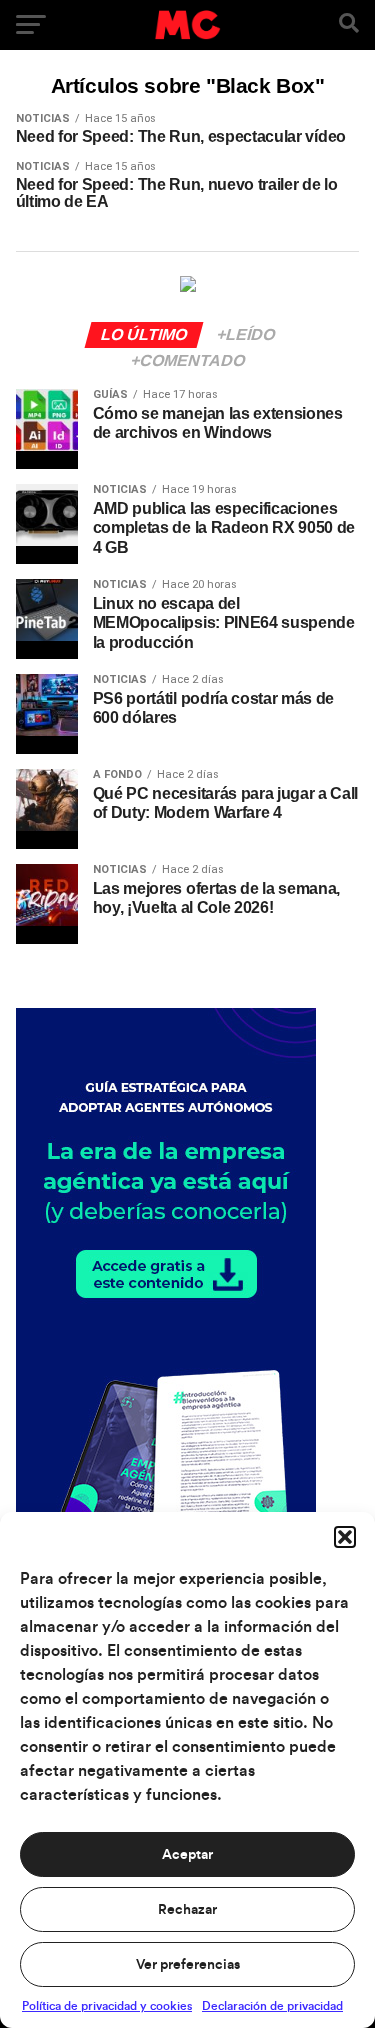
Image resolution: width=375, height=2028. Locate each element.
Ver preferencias (188, 1965)
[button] (345, 1537)
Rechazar (187, 1910)
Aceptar (187, 1855)
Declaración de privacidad (272, 2006)
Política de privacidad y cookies (107, 2006)
